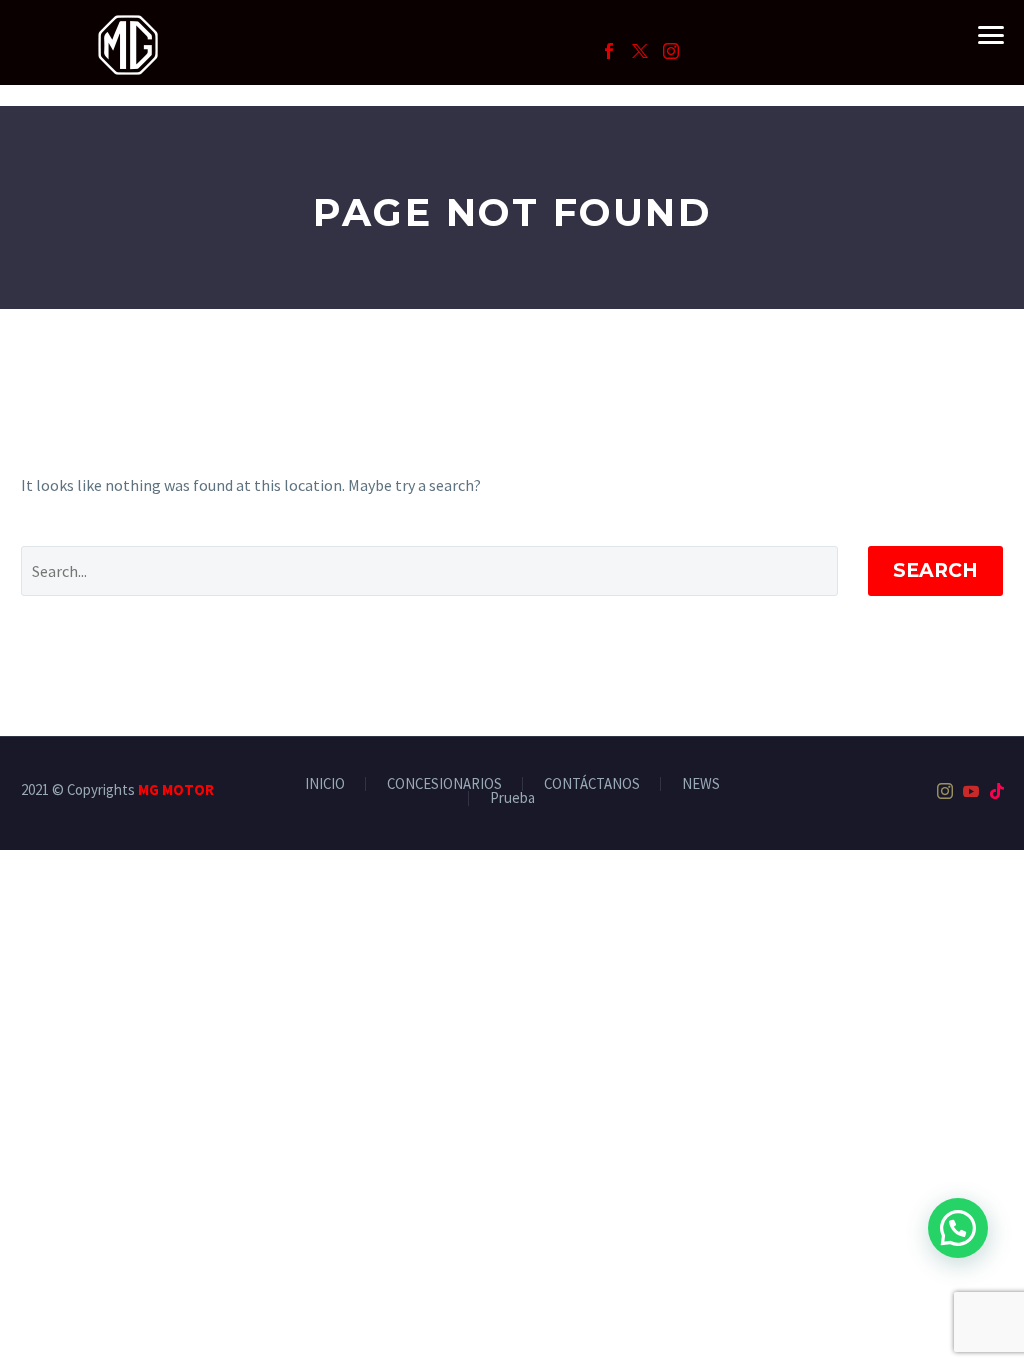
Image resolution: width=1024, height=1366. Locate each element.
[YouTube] (971, 791)
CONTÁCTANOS (592, 784)
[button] (958, 1228)
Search (935, 570)
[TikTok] (997, 791)
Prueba (512, 798)
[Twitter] (640, 51)
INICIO (325, 784)
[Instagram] (671, 51)
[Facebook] (609, 51)
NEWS (701, 784)
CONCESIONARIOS (444, 784)
